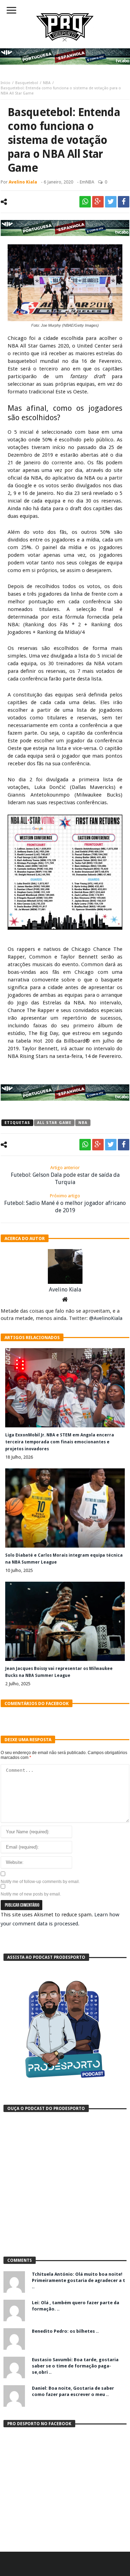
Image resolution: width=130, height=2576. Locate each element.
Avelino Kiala (23, 182)
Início (6, 83)
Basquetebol (27, 83)
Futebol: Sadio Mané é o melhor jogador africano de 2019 (65, 1203)
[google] (98, 202)
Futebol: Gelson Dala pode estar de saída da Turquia (65, 1175)
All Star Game (54, 1123)
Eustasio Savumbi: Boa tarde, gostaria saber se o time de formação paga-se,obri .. (75, 2366)
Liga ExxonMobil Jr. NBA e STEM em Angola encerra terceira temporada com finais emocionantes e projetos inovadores (60, 1442)
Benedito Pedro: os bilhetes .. (65, 2331)
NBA (47, 83)
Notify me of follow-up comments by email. (40, 1882)
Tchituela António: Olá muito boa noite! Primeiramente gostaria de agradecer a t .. (79, 2280)
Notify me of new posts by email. (31, 1894)
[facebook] (124, 202)
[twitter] (111, 202)
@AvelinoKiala (106, 1318)
